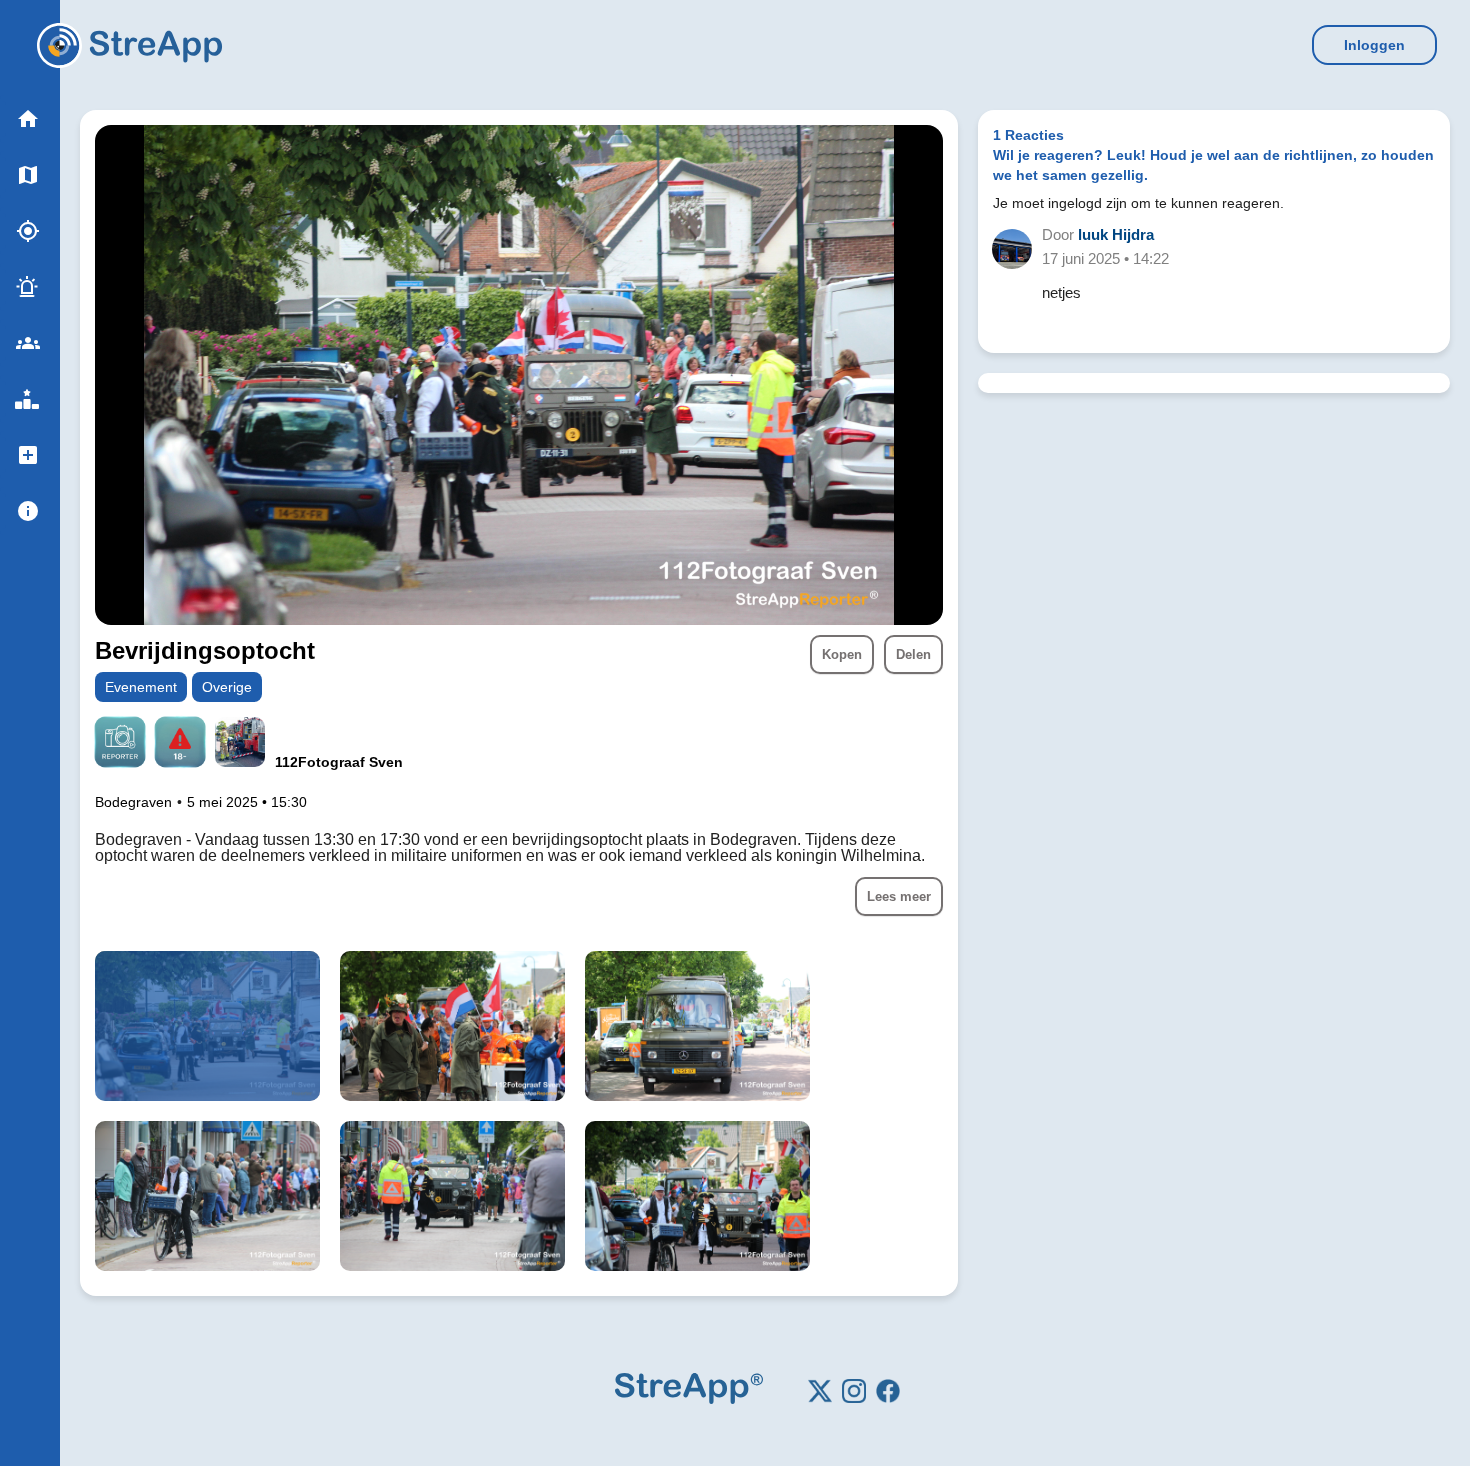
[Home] (59, 45)
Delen (913, 654)
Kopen (842, 654)
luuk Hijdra (1116, 234)
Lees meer (899, 896)
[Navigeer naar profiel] (240, 744)
